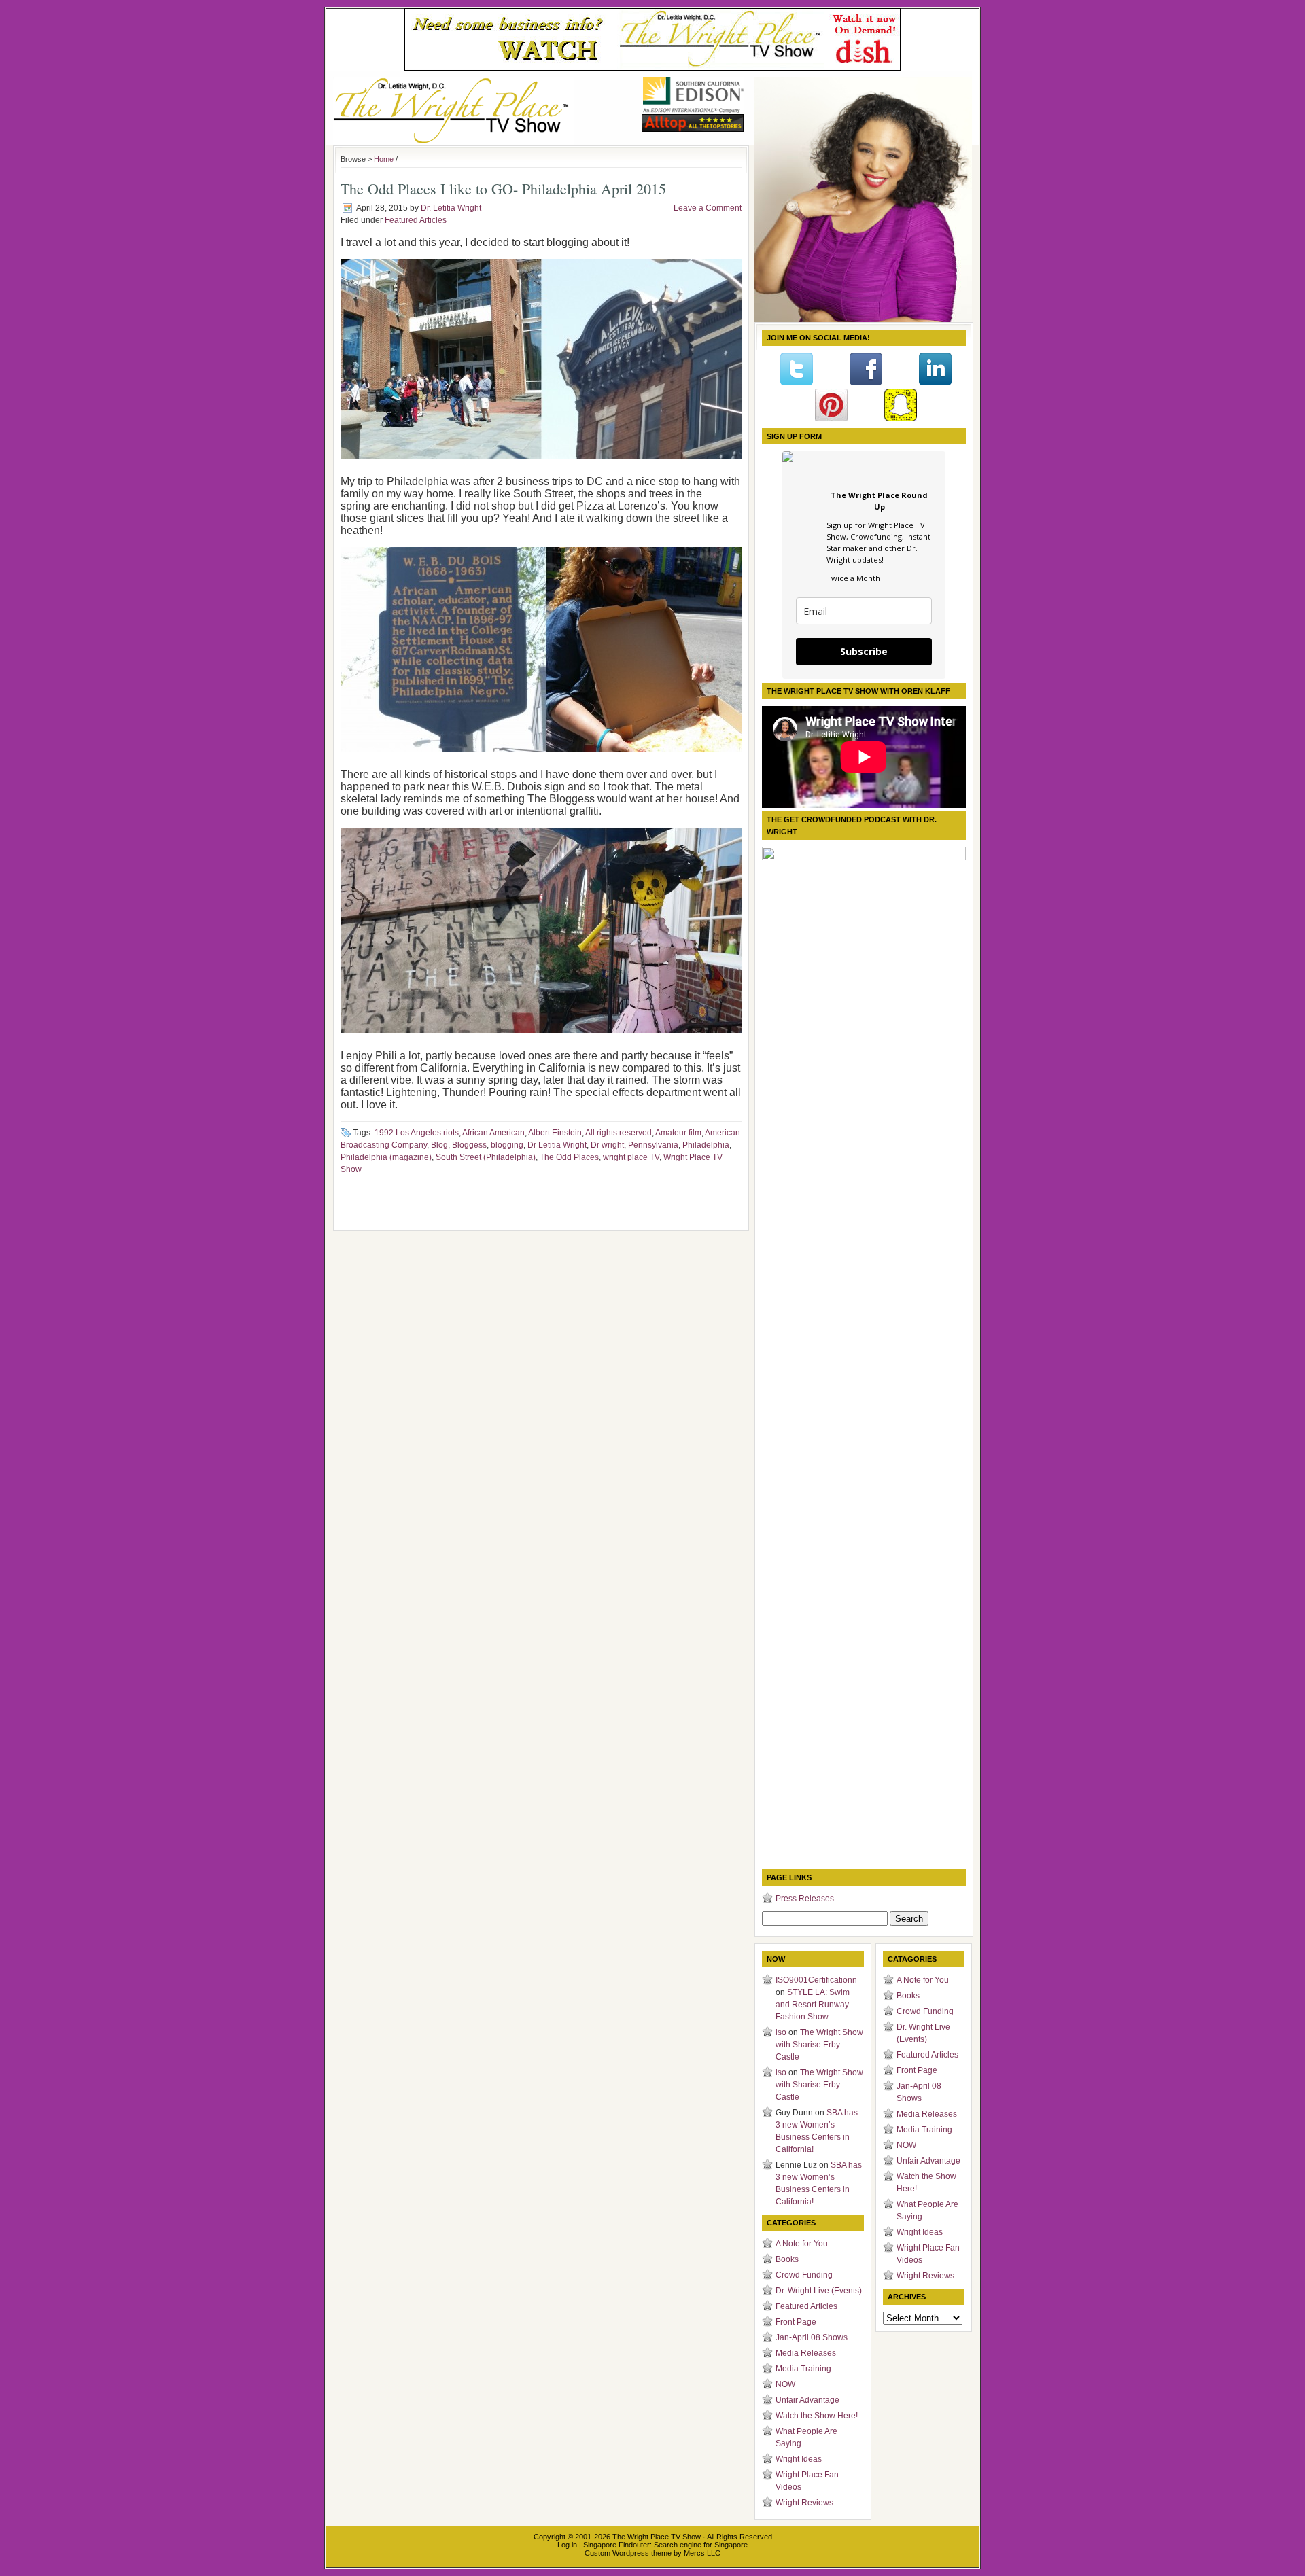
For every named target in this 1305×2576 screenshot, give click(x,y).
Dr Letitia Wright (557, 1145)
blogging (507, 1145)
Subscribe (864, 651)
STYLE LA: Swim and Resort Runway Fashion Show (813, 2005)
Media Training (803, 2369)
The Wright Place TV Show (657, 2537)
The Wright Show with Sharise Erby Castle (819, 2045)
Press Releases (805, 1899)
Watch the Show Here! (817, 2416)
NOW (785, 2384)
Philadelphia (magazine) (386, 1157)
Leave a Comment (708, 208)
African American (493, 1133)
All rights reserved (619, 1133)
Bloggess (469, 1145)
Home (384, 159)
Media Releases (806, 2353)
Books (787, 2259)
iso (781, 2032)
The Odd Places (569, 1157)
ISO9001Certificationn (816, 1980)
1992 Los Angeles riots (417, 1133)
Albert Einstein (555, 1133)
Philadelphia (706, 1145)
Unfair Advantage (807, 2400)
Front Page (796, 2322)
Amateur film (678, 1133)
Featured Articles (416, 220)
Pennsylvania (653, 1145)
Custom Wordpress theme (628, 2553)
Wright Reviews (804, 2503)
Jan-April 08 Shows (812, 2337)
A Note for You (802, 2244)
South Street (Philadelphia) (486, 1157)
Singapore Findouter (616, 2545)
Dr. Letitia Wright (451, 208)
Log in (567, 2545)
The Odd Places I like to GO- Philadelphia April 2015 (503, 189)
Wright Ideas (799, 2459)
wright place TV (631, 1157)
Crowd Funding (804, 2275)
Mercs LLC (702, 2553)
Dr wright (607, 1145)
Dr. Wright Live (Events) (819, 2291)
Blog (439, 1145)
